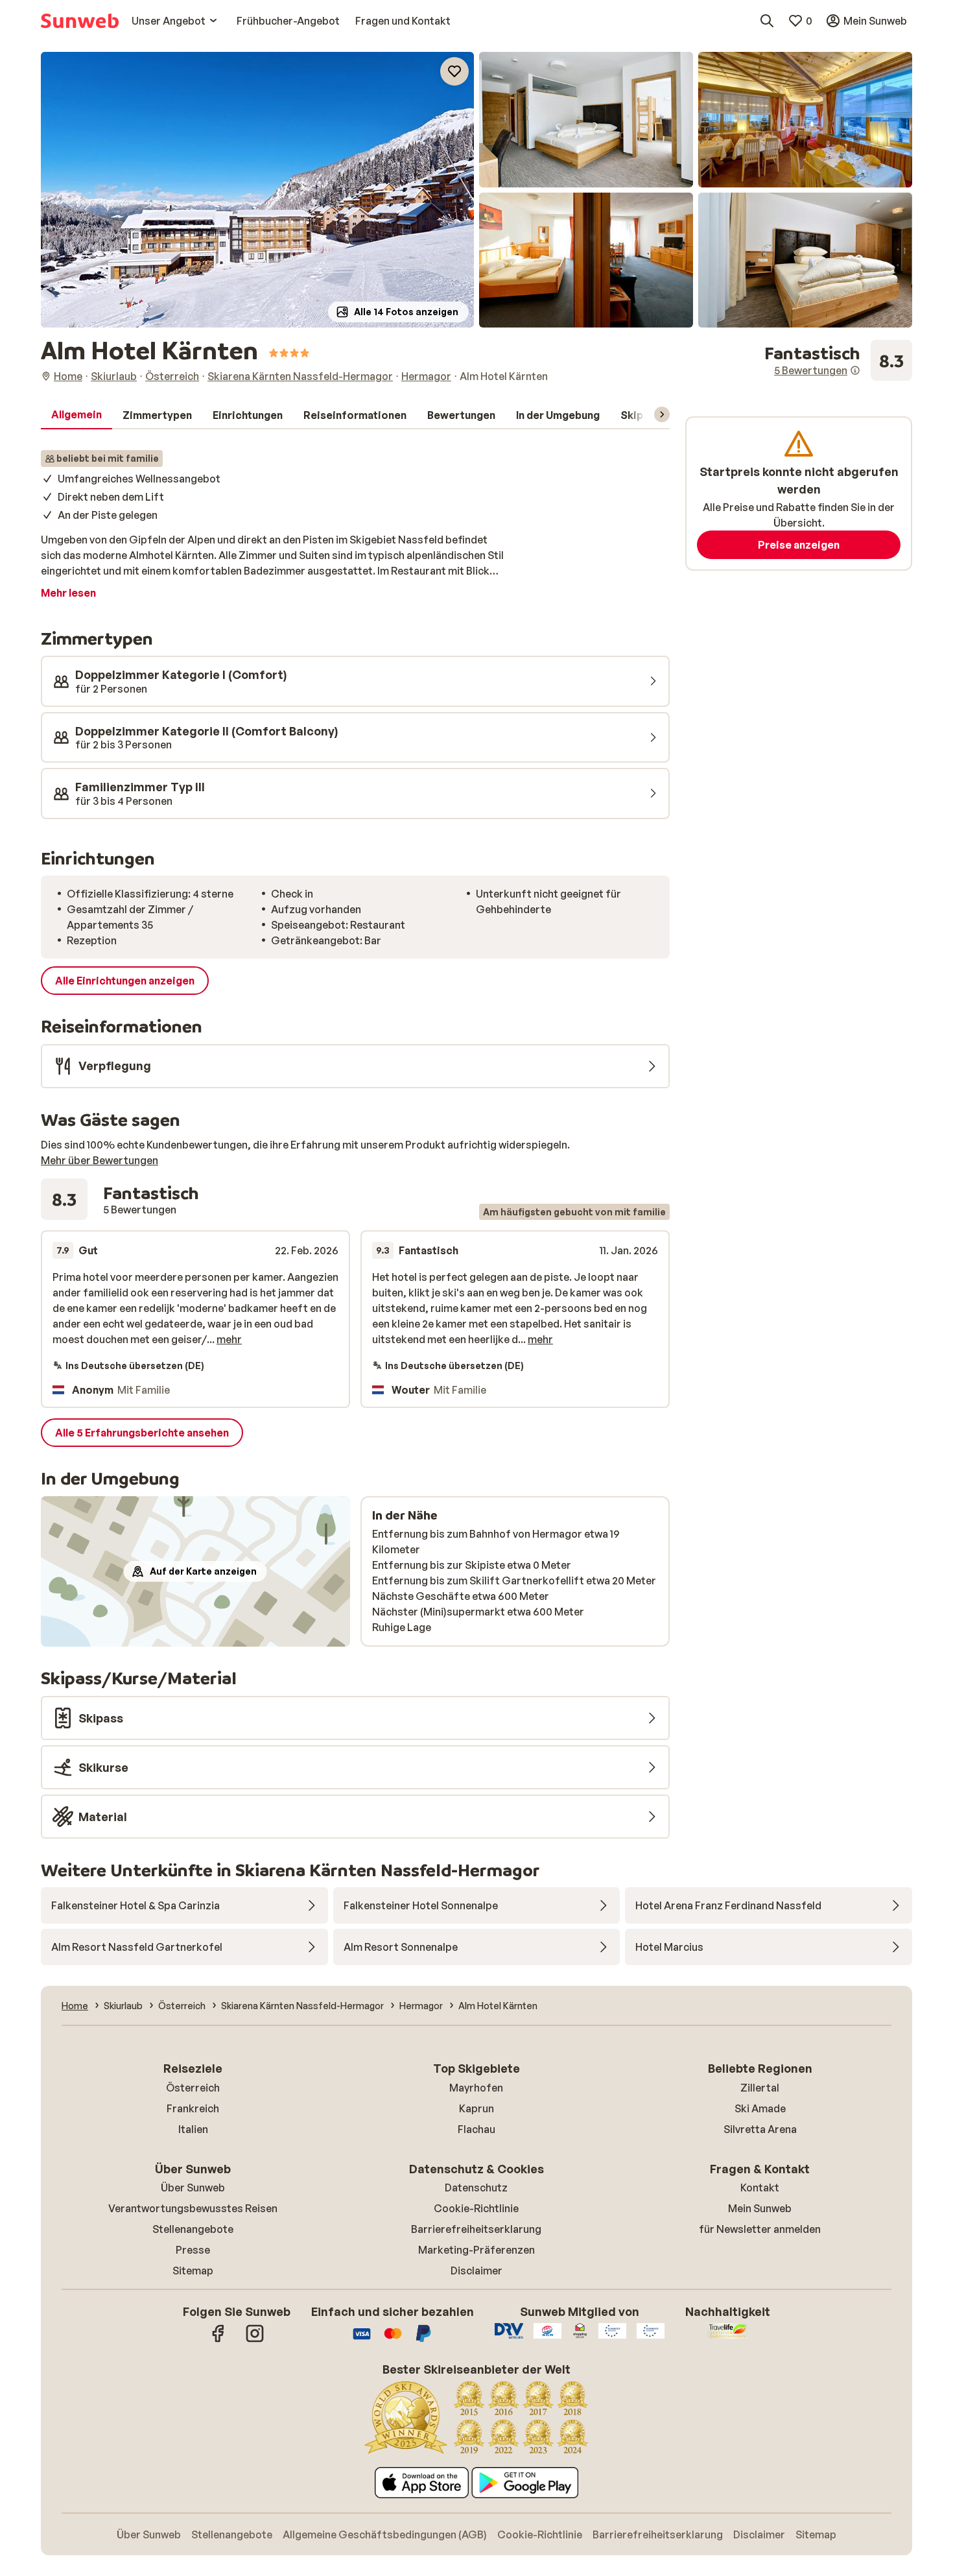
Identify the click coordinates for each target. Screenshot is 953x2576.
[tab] (76, 415)
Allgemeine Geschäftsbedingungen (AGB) (385, 2534)
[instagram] (255, 2340)
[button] (257, 190)
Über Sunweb (193, 2188)
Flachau (476, 2129)
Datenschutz (476, 2188)
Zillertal (760, 2088)
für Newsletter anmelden (760, 2229)
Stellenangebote (193, 2229)
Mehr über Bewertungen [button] (100, 1160)
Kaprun (476, 2108)
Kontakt (760, 2188)
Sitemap (193, 2271)
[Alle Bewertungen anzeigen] (838, 361)
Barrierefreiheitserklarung (476, 2229)
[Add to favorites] (454, 71)
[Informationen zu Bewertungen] (855, 370)
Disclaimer (476, 2271)
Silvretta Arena (760, 2129)
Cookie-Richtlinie (476, 2208)
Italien (193, 2129)
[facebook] (218, 2340)
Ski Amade (760, 2108)
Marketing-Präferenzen (476, 2250)
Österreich (193, 2088)
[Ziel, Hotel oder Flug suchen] (767, 21)
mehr (229, 1339)
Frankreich (193, 2108)
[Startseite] (80, 21)
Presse (193, 2250)
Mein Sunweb (760, 2208)
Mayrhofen (476, 2088)
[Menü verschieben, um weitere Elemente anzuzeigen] (662, 414)
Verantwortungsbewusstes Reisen (193, 2208)
